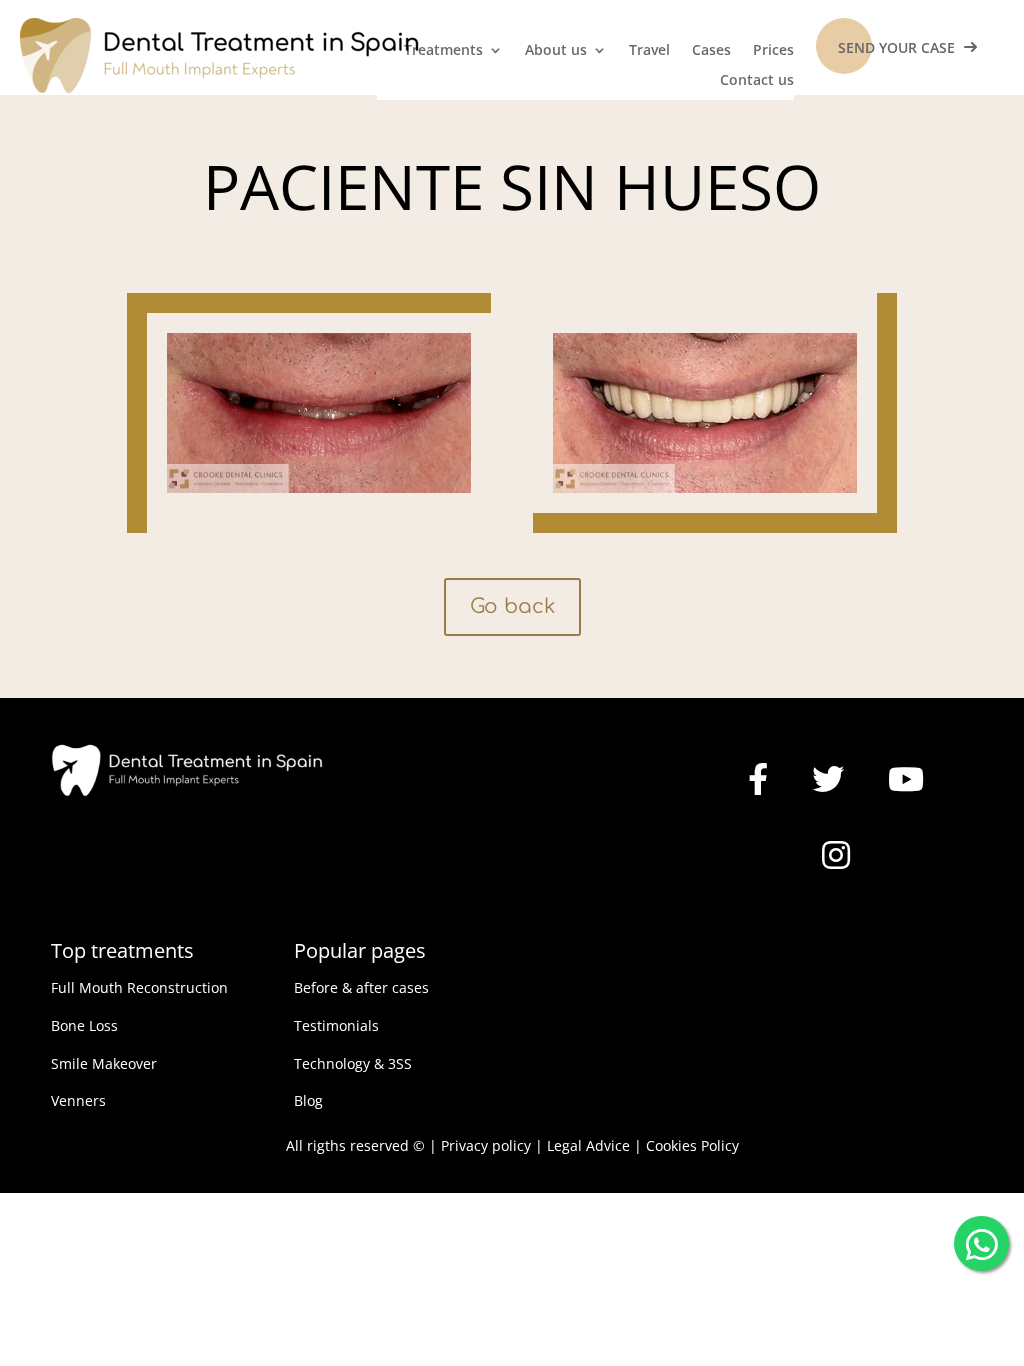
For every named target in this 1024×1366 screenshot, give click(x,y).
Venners (78, 1100)
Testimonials (336, 1025)
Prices (773, 51)
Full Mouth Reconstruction (139, 987)
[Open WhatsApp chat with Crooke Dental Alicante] (981, 1240)
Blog (308, 1100)
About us (556, 51)
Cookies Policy (692, 1145)
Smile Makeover (104, 1063)
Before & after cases (361, 987)
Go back (512, 606)
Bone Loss (84, 1025)
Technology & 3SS (353, 1063)
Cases (711, 51)
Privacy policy (486, 1145)
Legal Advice (588, 1145)
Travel (649, 51)
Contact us (757, 81)
